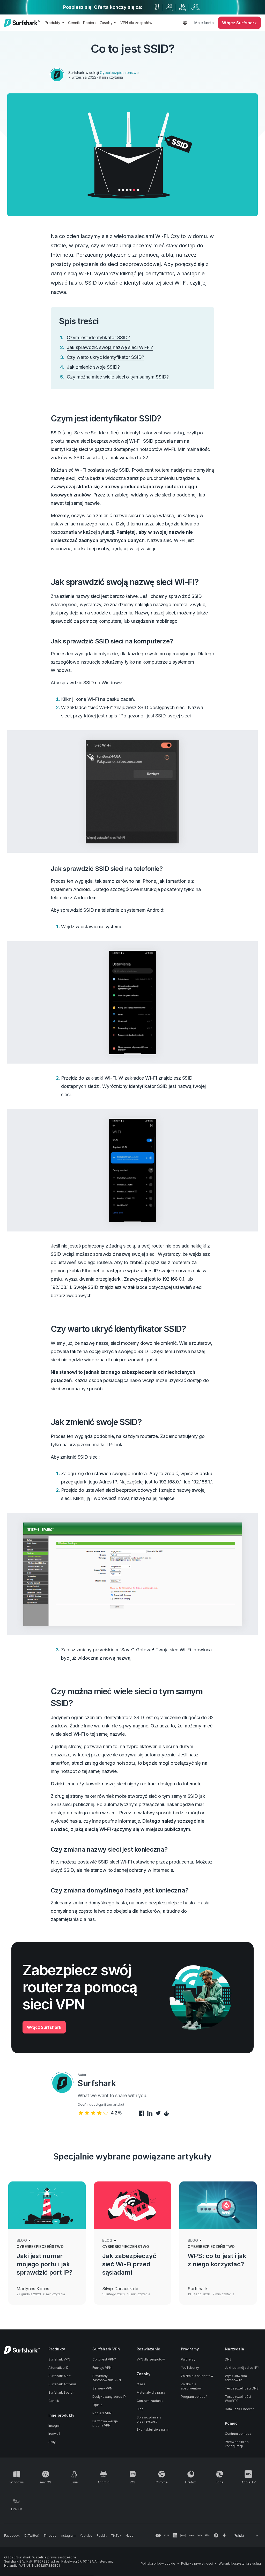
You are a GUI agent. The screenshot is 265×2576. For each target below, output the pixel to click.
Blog (22, 2240)
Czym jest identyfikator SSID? (98, 337)
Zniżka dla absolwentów (191, 2386)
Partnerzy (188, 2359)
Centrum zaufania (150, 2401)
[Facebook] (141, 2114)
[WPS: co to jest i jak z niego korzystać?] (218, 2205)
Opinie (97, 2405)
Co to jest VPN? (104, 2359)
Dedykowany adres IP (109, 2397)
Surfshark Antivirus (62, 2384)
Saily (52, 2442)
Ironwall (54, 2434)
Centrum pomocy (238, 2434)
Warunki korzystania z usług (240, 2563)
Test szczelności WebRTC (238, 2399)
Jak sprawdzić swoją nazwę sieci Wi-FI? (110, 347)
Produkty (53, 23)
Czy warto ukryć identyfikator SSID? (105, 357)
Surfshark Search (61, 2392)
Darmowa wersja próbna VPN (105, 2423)
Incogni (54, 2426)
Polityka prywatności (197, 2563)
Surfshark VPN (59, 2359)
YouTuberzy (190, 2368)
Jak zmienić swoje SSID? (93, 367)
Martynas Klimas (33, 2289)
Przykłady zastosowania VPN (107, 2378)
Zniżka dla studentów (197, 2376)
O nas (141, 2384)
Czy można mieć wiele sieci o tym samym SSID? (118, 377)
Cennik (74, 23)
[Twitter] (157, 2114)
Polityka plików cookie (158, 2563)
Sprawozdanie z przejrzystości (149, 2419)
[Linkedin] (149, 2114)
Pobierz (90, 23)
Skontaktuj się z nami (153, 2429)
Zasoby (106, 23)
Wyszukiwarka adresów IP (236, 2378)
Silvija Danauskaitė (120, 2289)
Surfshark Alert (60, 2376)
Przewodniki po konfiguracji (237, 2444)
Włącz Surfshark (44, 2027)
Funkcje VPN (102, 2368)
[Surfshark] (22, 23)
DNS (228, 2359)
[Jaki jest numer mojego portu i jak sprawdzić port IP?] (47, 2205)
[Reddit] (166, 2114)
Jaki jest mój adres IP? (242, 2368)
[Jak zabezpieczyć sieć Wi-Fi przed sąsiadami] (133, 2205)
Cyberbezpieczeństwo (119, 73)
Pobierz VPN (102, 2413)
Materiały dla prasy (151, 2392)
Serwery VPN (102, 2388)
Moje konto (204, 23)
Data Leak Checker (239, 2409)
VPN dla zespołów (136, 23)
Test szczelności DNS (242, 2388)
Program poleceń (194, 2397)
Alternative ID (58, 2368)
